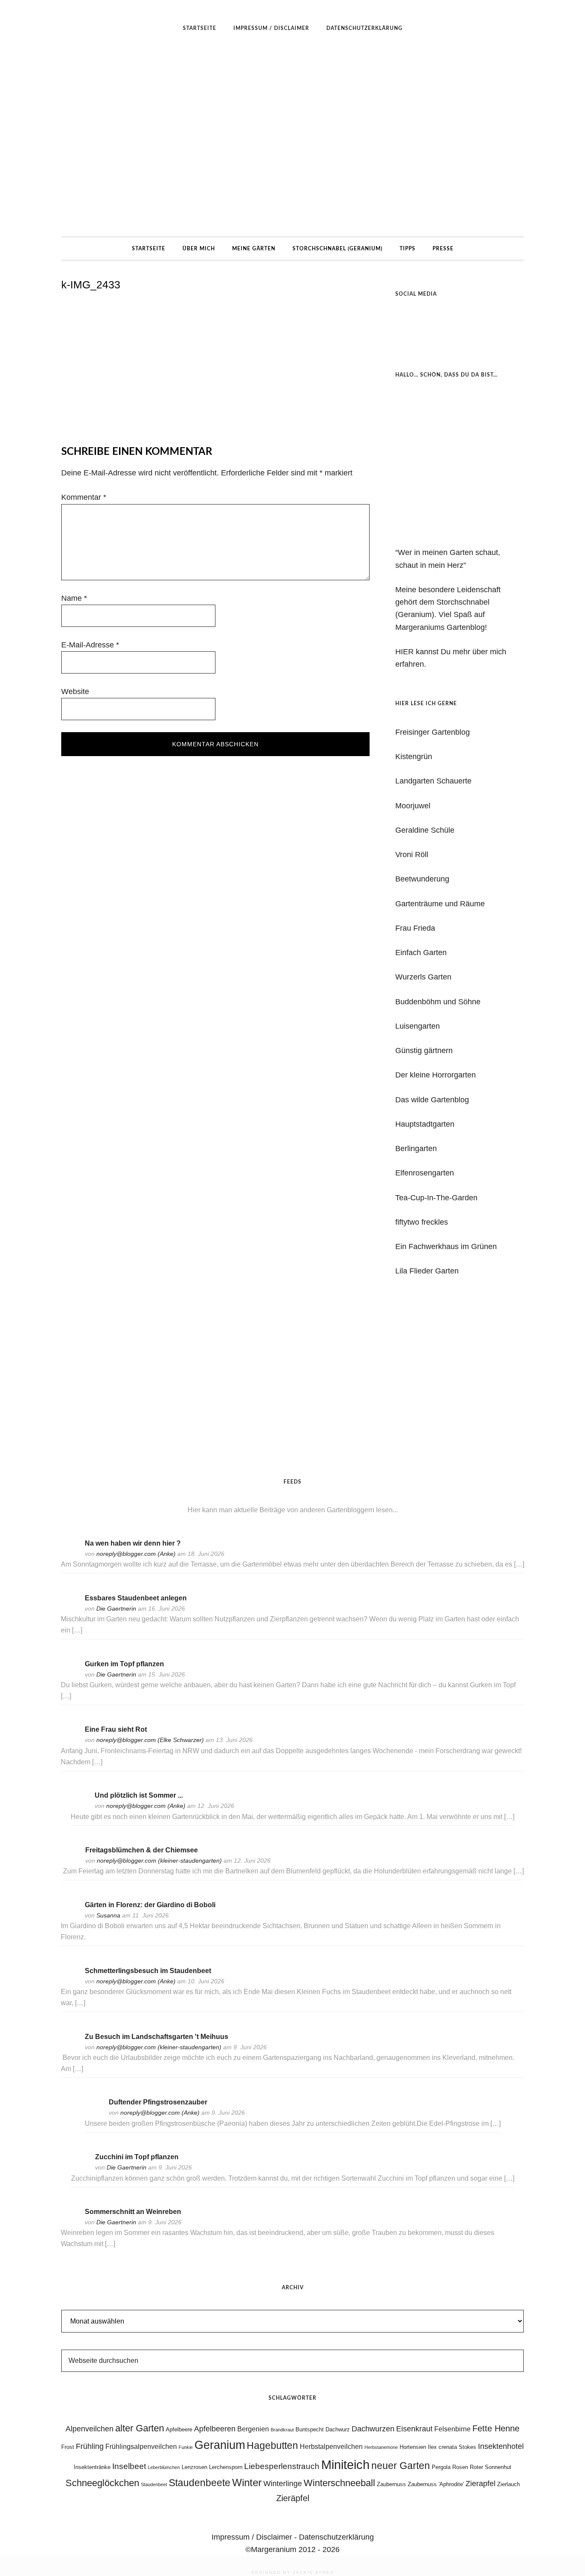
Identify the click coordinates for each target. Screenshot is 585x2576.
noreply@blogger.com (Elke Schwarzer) (150, 1740)
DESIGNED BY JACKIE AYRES (293, 2572)
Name (74, 598)
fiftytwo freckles (422, 1222)
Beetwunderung (422, 879)
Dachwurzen (373, 2429)
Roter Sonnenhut (491, 2467)
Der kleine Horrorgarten (436, 1075)
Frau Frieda (415, 928)
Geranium (220, 2445)
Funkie (186, 2447)
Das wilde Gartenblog (432, 1100)
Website (75, 691)
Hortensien (413, 2447)
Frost (68, 2447)
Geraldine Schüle (425, 830)
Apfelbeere (179, 2429)
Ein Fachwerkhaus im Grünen (446, 1246)
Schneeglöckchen (102, 2483)
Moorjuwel (413, 806)
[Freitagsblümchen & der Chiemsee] (70, 1862)
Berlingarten (416, 1149)
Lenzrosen (194, 2467)
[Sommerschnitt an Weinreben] (69, 2223)
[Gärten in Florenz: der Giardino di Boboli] (69, 1916)
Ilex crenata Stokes (452, 2447)
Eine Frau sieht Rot (116, 1729)
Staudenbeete (200, 2483)
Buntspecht (310, 2429)
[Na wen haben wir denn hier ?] (69, 1555)
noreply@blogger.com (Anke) (136, 1554)
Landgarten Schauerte (433, 781)
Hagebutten (272, 2445)
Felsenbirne (452, 2429)
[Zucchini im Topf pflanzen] (80, 2168)
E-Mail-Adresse (90, 645)
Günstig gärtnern (424, 1051)
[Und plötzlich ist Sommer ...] (79, 1807)
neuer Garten (401, 2466)
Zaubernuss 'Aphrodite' (436, 2484)
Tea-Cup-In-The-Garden (436, 1198)
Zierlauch (509, 2484)
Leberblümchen (164, 2467)
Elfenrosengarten (425, 1173)
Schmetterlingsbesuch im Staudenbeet (148, 1971)
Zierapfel (481, 2484)
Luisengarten (418, 1026)
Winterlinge (283, 2484)
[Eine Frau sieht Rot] (69, 1741)
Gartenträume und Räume (440, 904)
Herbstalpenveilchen (331, 2447)
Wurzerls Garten (423, 977)
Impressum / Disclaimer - (255, 2537)
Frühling (90, 2446)
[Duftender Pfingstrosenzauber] (93, 2114)
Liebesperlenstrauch (282, 2466)
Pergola (441, 2467)
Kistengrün (414, 757)
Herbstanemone (381, 2447)
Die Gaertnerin (116, 1609)
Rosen (460, 2467)
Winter (247, 2483)
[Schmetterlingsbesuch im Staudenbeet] (69, 1982)
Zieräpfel (293, 2498)
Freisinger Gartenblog (433, 732)
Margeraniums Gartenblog (292, 138)
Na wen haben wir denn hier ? (133, 1543)
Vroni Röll (412, 855)
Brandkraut (282, 2430)
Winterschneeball (339, 2483)
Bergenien (253, 2429)
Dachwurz (338, 2429)
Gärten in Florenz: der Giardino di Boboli (150, 1905)
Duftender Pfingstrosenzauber (158, 2102)
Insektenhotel (501, 2446)
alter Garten (140, 2428)
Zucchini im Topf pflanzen (137, 2157)
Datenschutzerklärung (336, 2537)
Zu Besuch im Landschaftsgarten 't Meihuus (157, 2037)
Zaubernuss (391, 2484)
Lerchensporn (226, 2467)
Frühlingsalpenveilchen (141, 2447)
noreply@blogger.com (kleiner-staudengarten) (159, 1861)
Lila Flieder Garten (427, 1271)
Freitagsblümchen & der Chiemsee (142, 1850)
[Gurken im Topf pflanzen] (69, 1675)
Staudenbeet (154, 2484)
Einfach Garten (421, 953)
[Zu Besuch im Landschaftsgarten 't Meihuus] (69, 2048)
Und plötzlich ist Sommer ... (139, 1795)
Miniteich (345, 2465)
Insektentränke (92, 2467)
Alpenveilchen (90, 2429)
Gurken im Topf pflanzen (124, 1664)
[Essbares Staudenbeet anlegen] (69, 1610)
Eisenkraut (414, 2429)
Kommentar (84, 497)
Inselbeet (129, 2466)
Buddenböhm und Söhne (438, 1002)
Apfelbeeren (215, 2429)
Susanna (108, 1915)
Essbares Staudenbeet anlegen (136, 1598)
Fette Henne (496, 2428)
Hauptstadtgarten (425, 1124)
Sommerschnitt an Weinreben (133, 2212)
